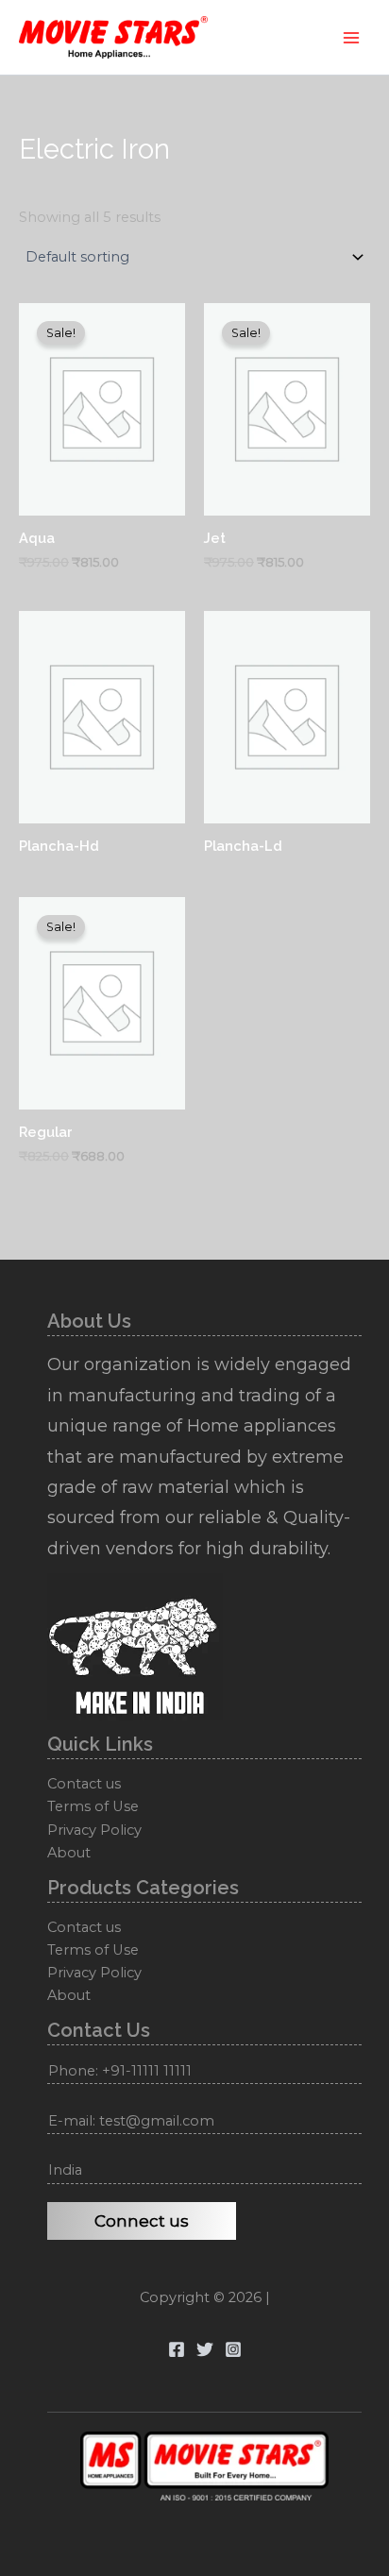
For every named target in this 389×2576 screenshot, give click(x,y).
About (69, 1853)
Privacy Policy (94, 1830)
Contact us (84, 1784)
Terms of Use (93, 1806)
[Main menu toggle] (351, 37)
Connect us (142, 2221)
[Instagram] (233, 2349)
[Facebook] (177, 2349)
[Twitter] (205, 2349)
